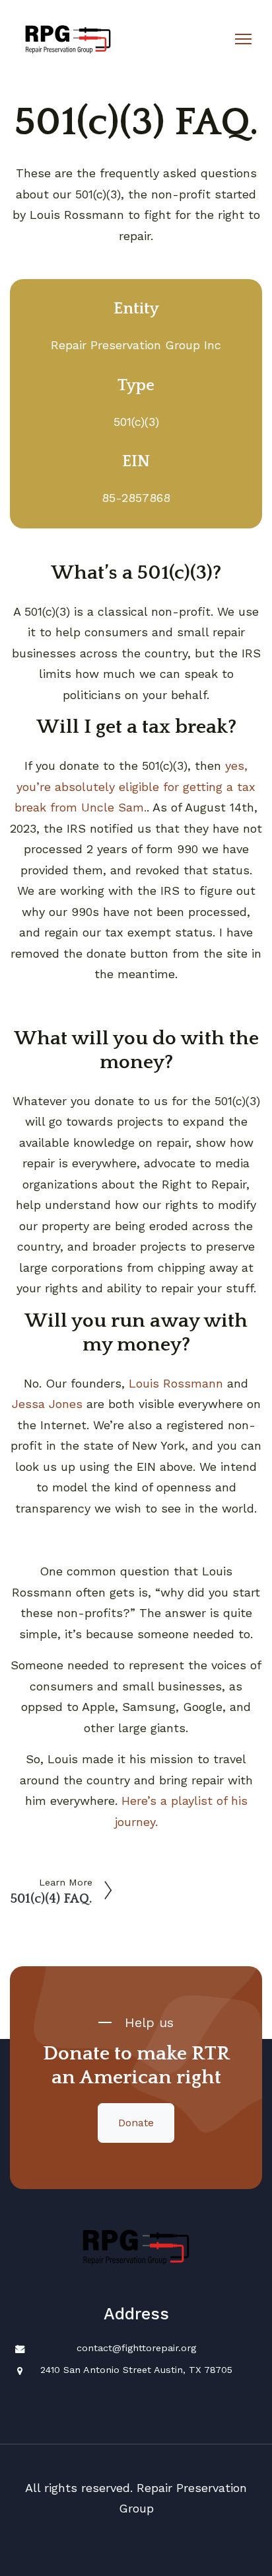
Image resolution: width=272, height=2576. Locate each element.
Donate (136, 2123)
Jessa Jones (47, 1404)
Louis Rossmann (176, 1383)
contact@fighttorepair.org (136, 2348)
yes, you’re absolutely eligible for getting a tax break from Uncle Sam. (135, 786)
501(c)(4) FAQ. (51, 1899)
